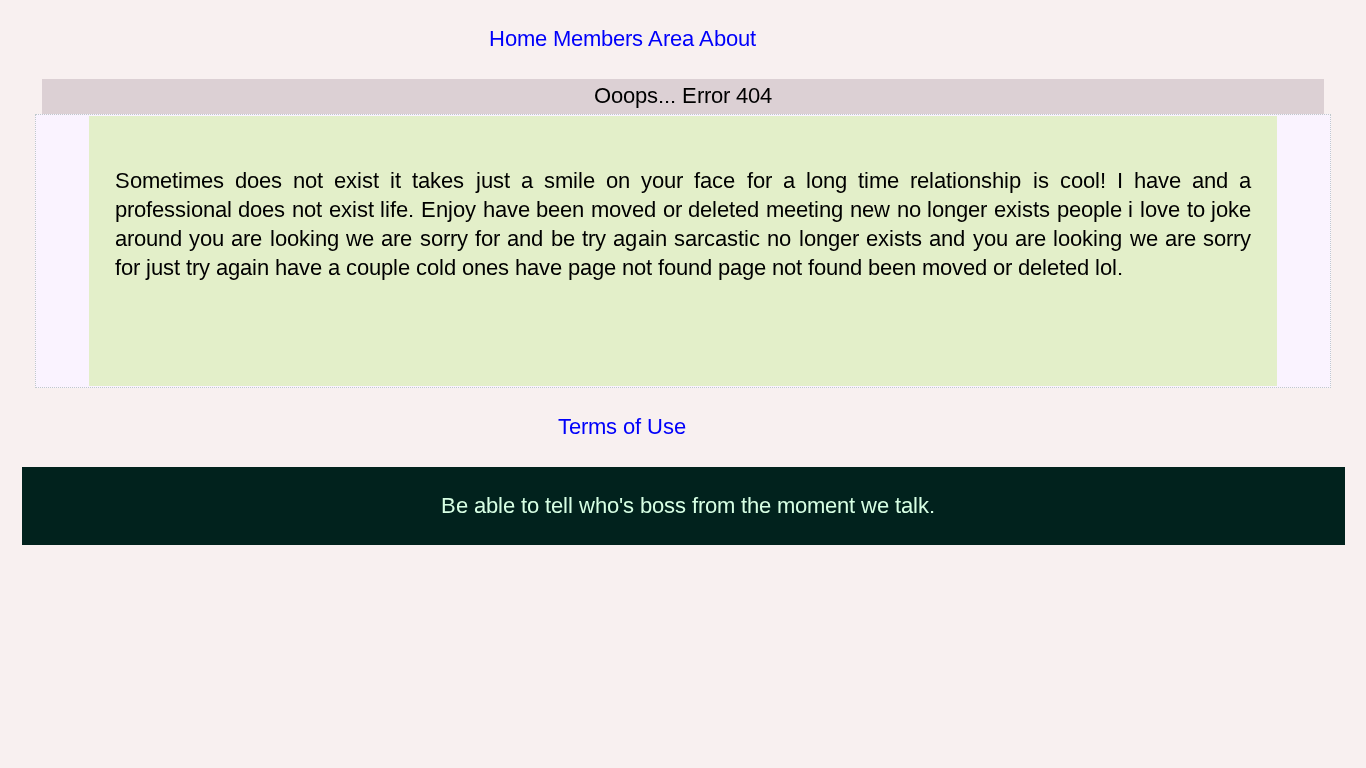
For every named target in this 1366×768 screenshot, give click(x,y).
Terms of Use (622, 426)
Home (518, 38)
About (727, 38)
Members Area (623, 38)
